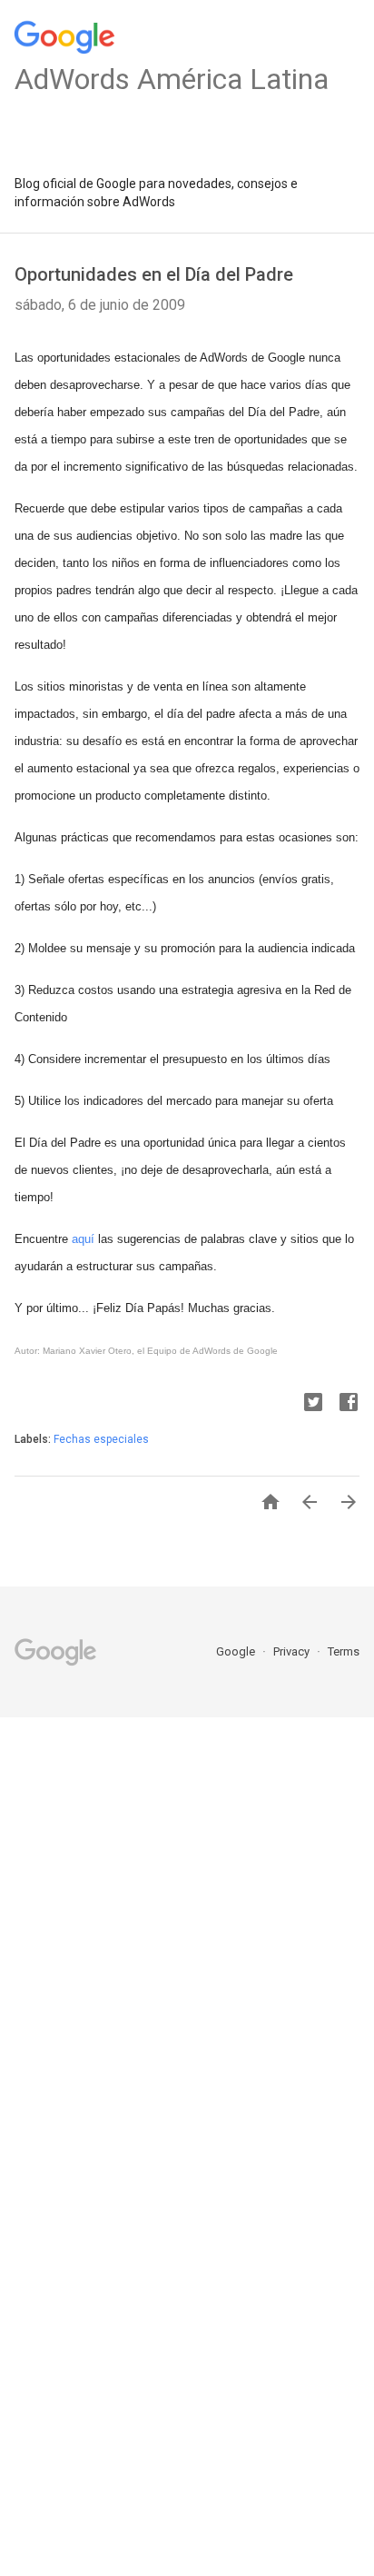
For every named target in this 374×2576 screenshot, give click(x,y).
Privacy (293, 1651)
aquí (83, 1239)
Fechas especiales (101, 1439)
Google (237, 1651)
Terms (344, 1651)
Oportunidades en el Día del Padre (154, 274)
